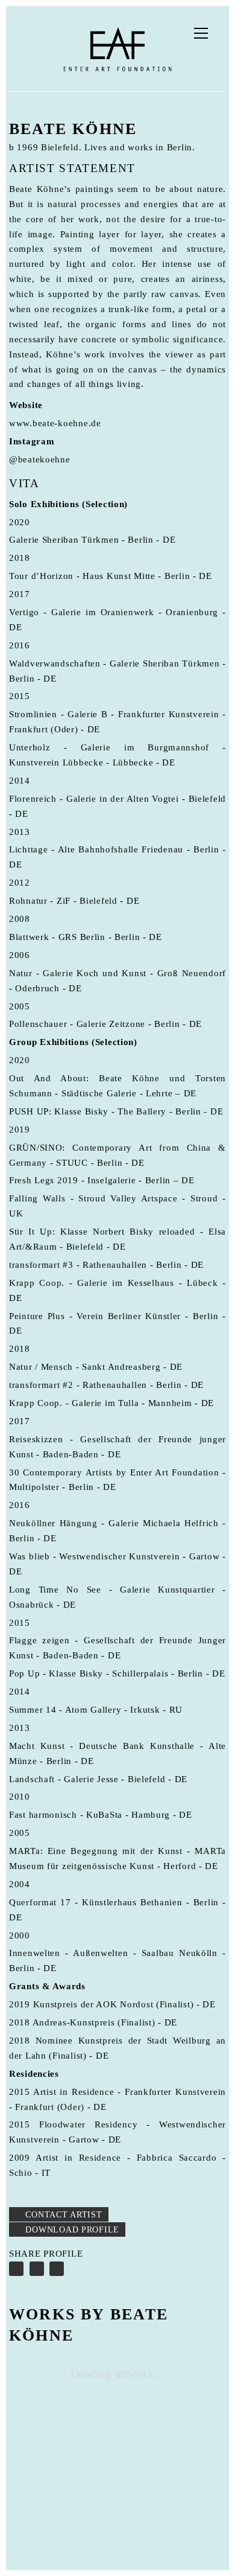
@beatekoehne (40, 459)
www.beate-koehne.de (55, 423)
